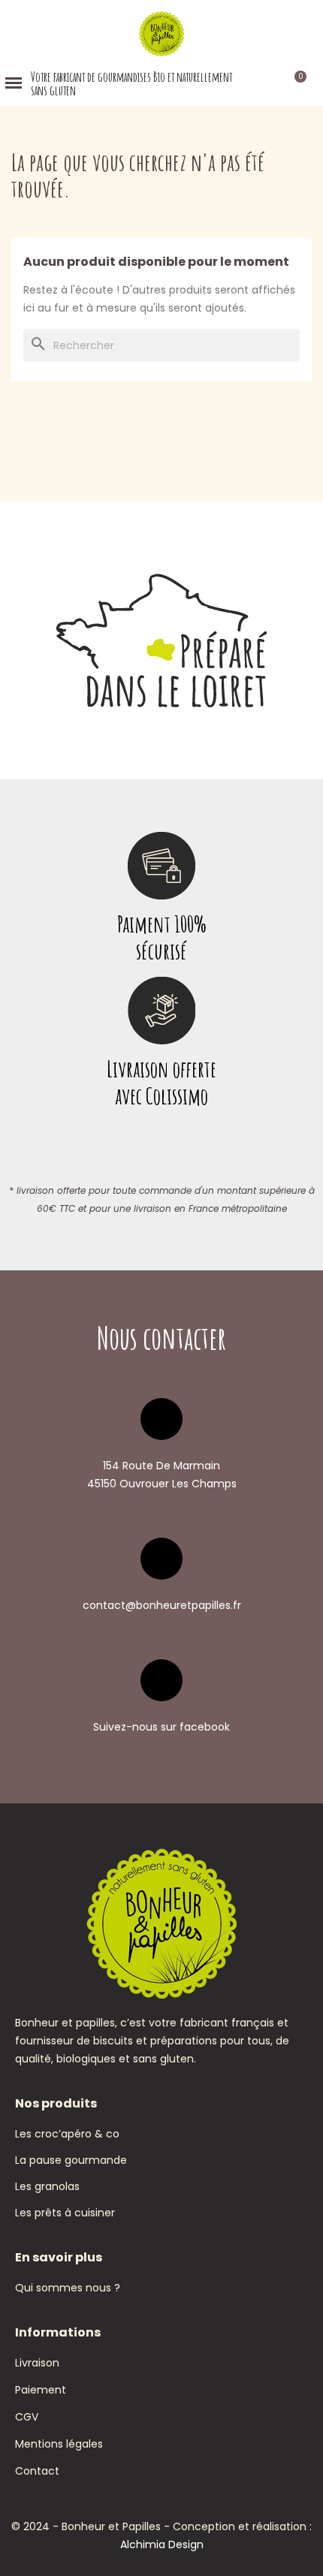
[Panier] (293, 83)
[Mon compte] (272, 83)
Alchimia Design (162, 2544)
